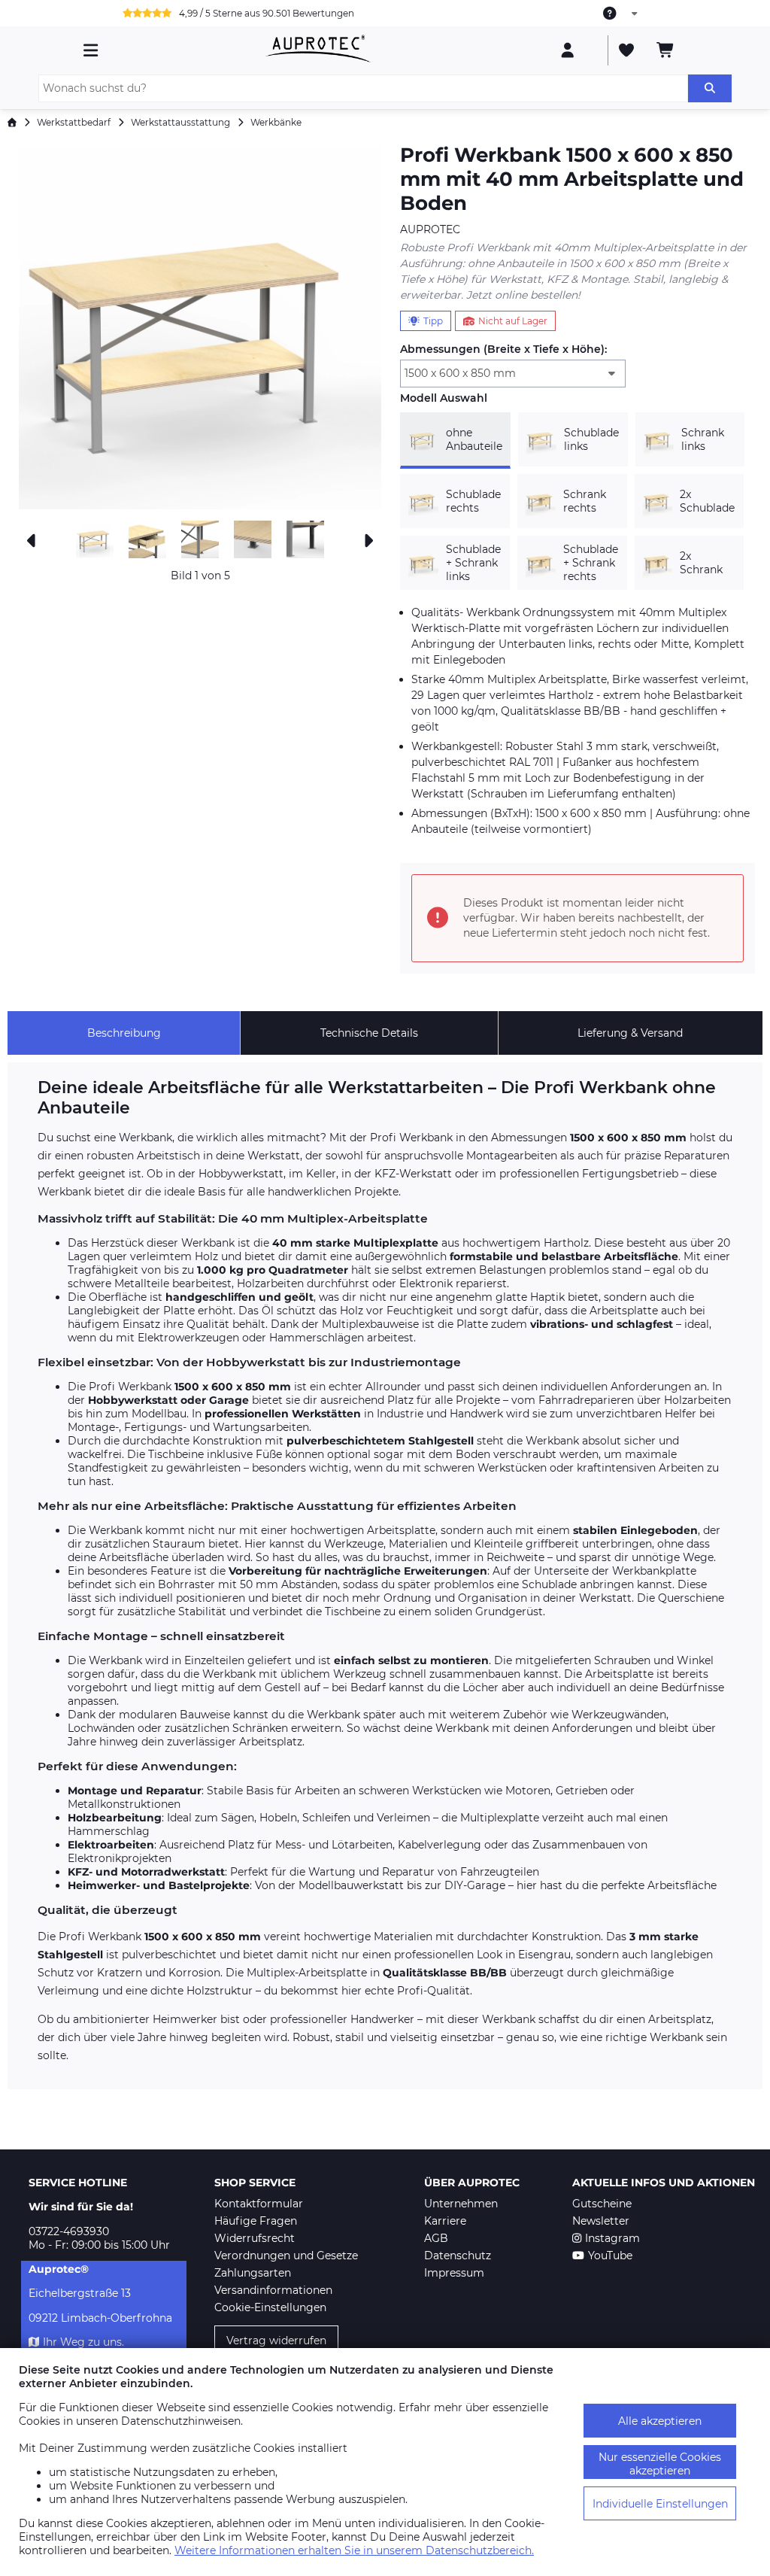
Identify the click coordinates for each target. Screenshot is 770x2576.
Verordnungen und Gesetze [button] (286, 2256)
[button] (200, 328)
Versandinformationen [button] (273, 2290)
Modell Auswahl (444, 398)
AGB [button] (436, 2238)
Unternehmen (461, 2204)
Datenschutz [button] (458, 2256)
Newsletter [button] (601, 2221)
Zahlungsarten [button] (253, 2273)
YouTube (610, 2256)
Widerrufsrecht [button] (255, 2238)
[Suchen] (710, 88)
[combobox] (621, 14)
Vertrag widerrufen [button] (276, 2341)
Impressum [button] (454, 2273)
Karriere (445, 2221)
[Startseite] (12, 122)
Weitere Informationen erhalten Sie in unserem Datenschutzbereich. (354, 2550)
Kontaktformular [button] (259, 2204)
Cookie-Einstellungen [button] (270, 2307)
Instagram (612, 2238)
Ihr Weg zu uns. (83, 2342)
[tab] (124, 1033)
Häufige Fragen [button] (256, 2221)
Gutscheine (602, 2204)
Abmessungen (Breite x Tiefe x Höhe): (503, 349)
